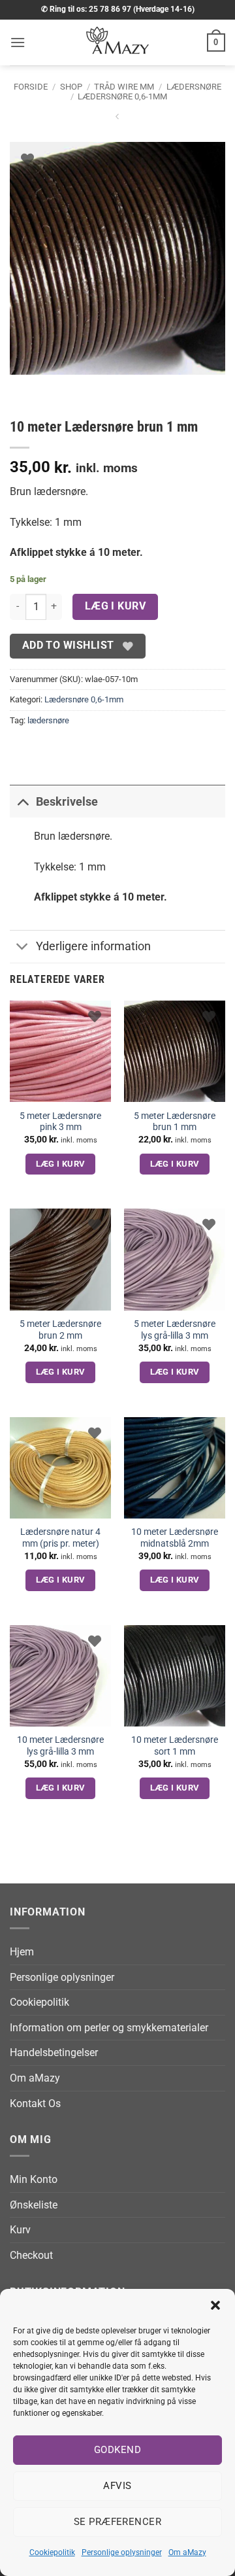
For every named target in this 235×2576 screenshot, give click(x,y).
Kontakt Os (35, 2104)
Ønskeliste (34, 2205)
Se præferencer (117, 2522)
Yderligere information (93, 946)
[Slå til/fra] (23, 801)
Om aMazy (187, 2552)
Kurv (20, 2230)
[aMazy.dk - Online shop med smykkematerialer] (117, 43)
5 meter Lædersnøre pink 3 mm (60, 1122)
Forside (31, 87)
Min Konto (34, 2179)
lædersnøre (48, 720)
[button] (215, 2305)
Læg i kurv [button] (61, 1164)
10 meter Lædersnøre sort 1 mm (175, 1745)
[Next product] (117, 119)
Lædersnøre (194, 87)
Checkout (31, 2255)
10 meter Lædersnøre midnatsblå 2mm (175, 1537)
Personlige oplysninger (122, 2552)
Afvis (117, 2486)
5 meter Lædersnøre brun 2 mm (60, 1330)
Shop (71, 87)
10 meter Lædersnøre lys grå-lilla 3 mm (60, 1745)
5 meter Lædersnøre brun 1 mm (175, 1122)
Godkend (117, 2450)
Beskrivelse (67, 802)
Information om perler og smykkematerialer (109, 2028)
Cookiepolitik (52, 2552)
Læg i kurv (116, 606)
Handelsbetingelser (54, 2052)
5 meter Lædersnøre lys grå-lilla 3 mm (175, 1330)
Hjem (22, 1952)
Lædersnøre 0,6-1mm (122, 96)
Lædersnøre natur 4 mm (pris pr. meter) (60, 1537)
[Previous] (23, 387)
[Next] (58, 387)
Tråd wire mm (124, 87)
